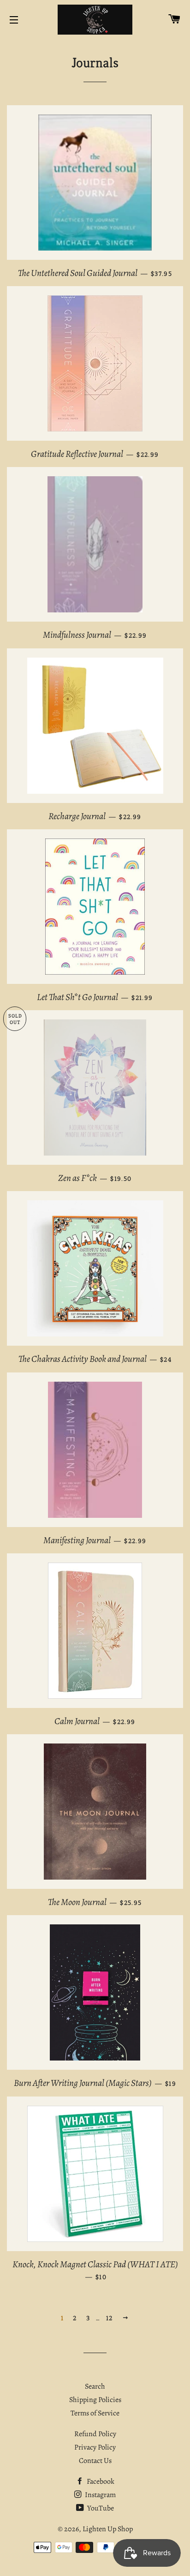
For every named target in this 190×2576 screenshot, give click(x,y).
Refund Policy (95, 2434)
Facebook (100, 2481)
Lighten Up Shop (108, 2529)
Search (95, 2386)
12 (110, 2318)
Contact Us (95, 2461)
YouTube (100, 2508)
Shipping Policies (95, 2400)
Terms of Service (95, 2413)
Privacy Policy (95, 2447)
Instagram (100, 2495)
